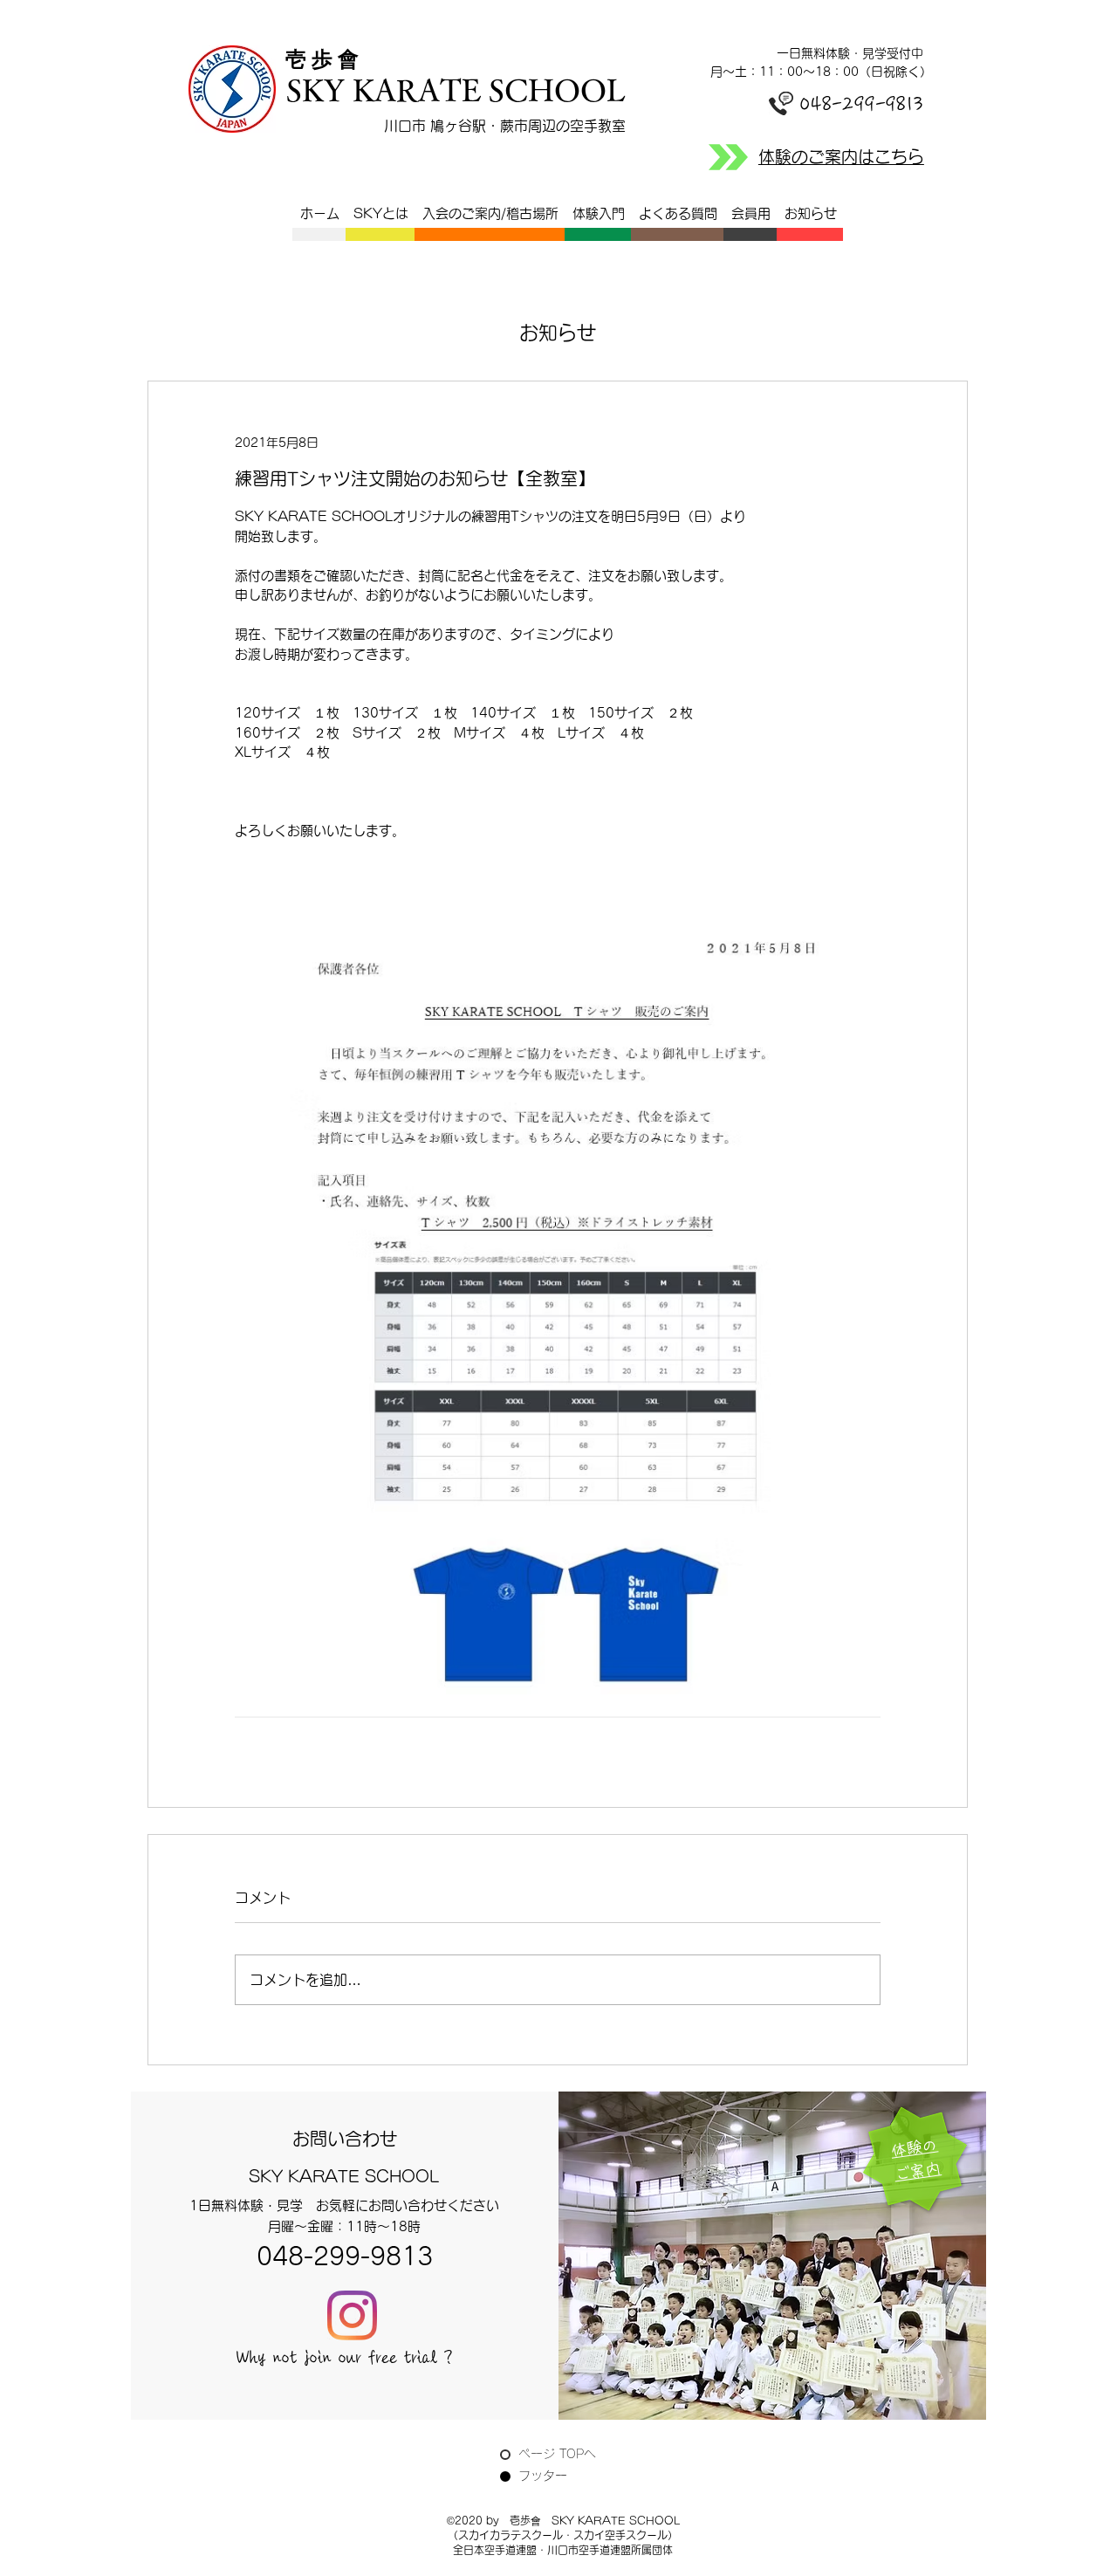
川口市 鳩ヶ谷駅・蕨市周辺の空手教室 (505, 126)
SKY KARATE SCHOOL (456, 89)
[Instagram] (352, 2315)
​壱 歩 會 (327, 59)
